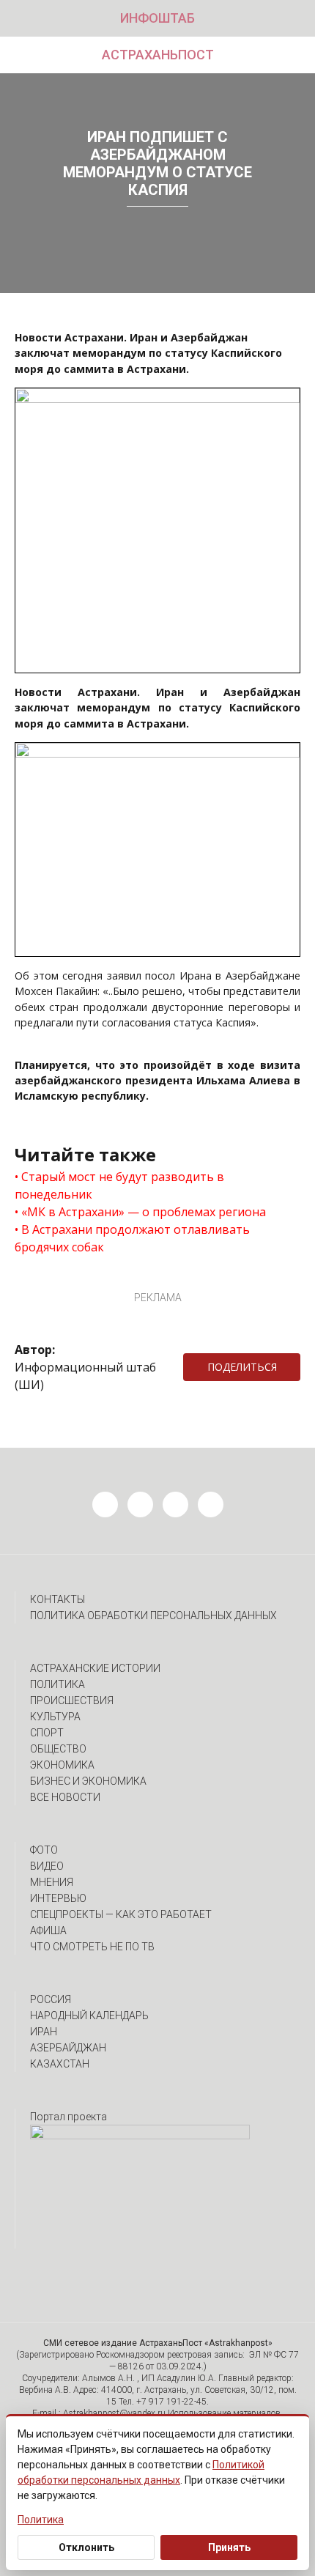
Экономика (62, 1765)
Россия (51, 1999)
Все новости (65, 1797)
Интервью (58, 1898)
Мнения (52, 1882)
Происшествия (72, 1700)
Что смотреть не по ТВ (92, 1947)
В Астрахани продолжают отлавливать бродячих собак (132, 1238)
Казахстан (60, 2064)
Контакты (58, 1599)
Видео (47, 1866)
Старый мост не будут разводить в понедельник (119, 1185)
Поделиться (242, 1367)
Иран (44, 2032)
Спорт (47, 1733)
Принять (229, 2547)
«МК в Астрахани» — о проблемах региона (144, 1212)
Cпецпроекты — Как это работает (121, 1914)
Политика (58, 1684)
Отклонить (86, 2547)
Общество (58, 1749)
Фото (44, 1850)
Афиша (48, 1931)
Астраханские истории (95, 1668)
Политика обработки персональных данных (153, 1615)
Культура (55, 1717)
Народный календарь (89, 2016)
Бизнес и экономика (88, 1781)
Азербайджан (68, 2048)
